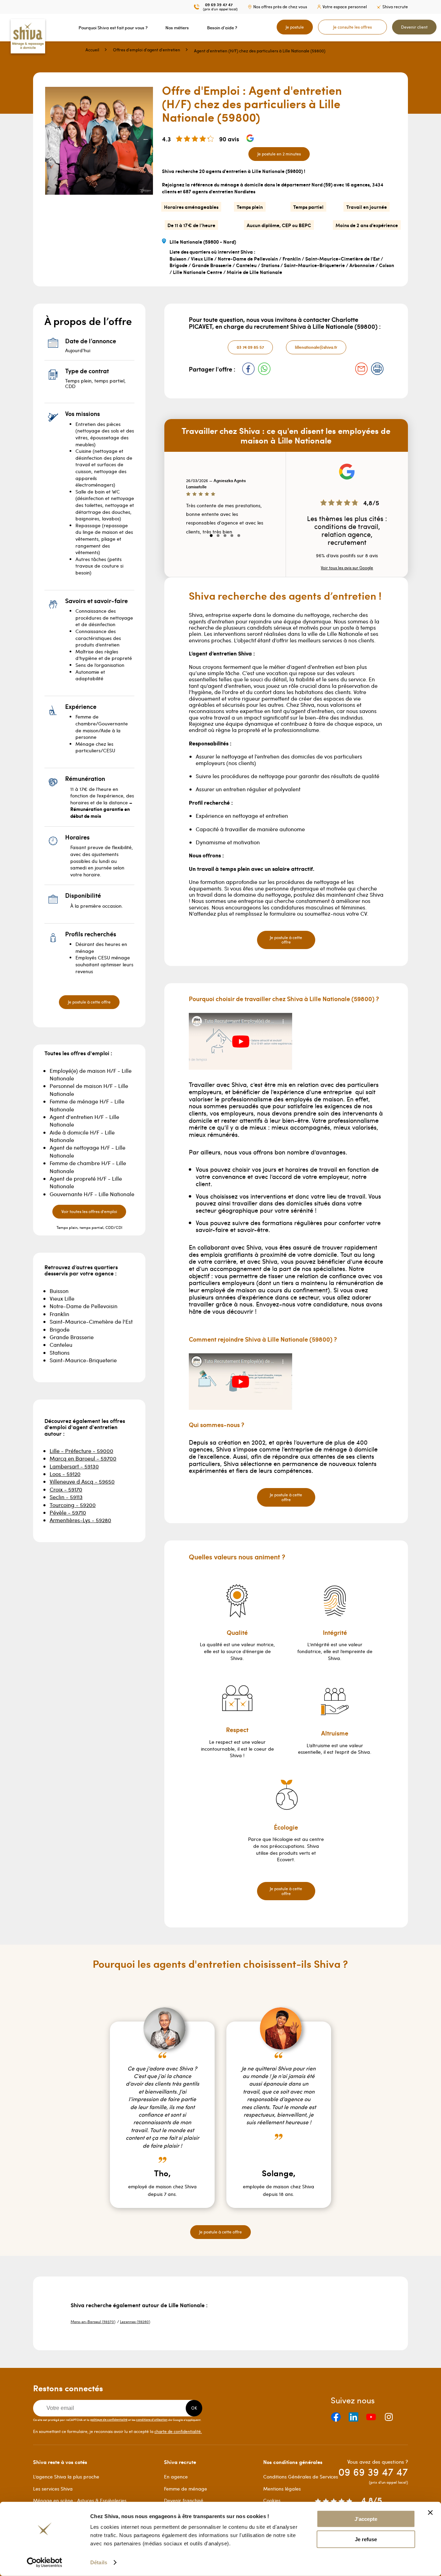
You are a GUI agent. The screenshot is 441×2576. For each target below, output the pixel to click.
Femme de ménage (186, 2489)
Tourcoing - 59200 (73, 1505)
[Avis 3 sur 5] (225, 536)
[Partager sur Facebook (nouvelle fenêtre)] (248, 369)
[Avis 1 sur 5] (211, 536)
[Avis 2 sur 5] (218, 536)
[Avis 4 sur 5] (232, 536)
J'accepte (366, 2519)
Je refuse (366, 2539)
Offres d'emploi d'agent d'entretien (147, 50)
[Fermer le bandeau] (430, 2513)
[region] (225, 511)
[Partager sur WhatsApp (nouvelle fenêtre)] (264, 369)
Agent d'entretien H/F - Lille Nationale (84, 1121)
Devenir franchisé (184, 2500)
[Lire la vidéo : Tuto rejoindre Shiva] (240, 1382)
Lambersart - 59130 (74, 1466)
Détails (99, 2562)
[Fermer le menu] (2, 28)
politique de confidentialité (109, 2419)
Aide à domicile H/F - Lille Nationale (82, 1136)
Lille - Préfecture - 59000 (81, 1451)
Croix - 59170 (66, 1489)
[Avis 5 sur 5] (239, 536)
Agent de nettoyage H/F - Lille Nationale (88, 1151)
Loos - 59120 (65, 1474)
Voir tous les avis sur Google (347, 568)
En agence (176, 2477)
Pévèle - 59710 (68, 1512)
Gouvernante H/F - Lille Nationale (92, 1194)
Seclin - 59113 (66, 1497)
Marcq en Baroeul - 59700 (83, 1458)
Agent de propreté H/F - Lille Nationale (86, 1182)
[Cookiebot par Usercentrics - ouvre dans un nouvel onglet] (45, 2563)
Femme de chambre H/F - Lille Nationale (88, 1167)
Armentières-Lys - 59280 (80, 1520)
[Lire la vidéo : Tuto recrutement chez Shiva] (240, 1041)
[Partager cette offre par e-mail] (361, 369)
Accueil (92, 50)
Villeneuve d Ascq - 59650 (82, 1481)
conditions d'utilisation (152, 2419)
